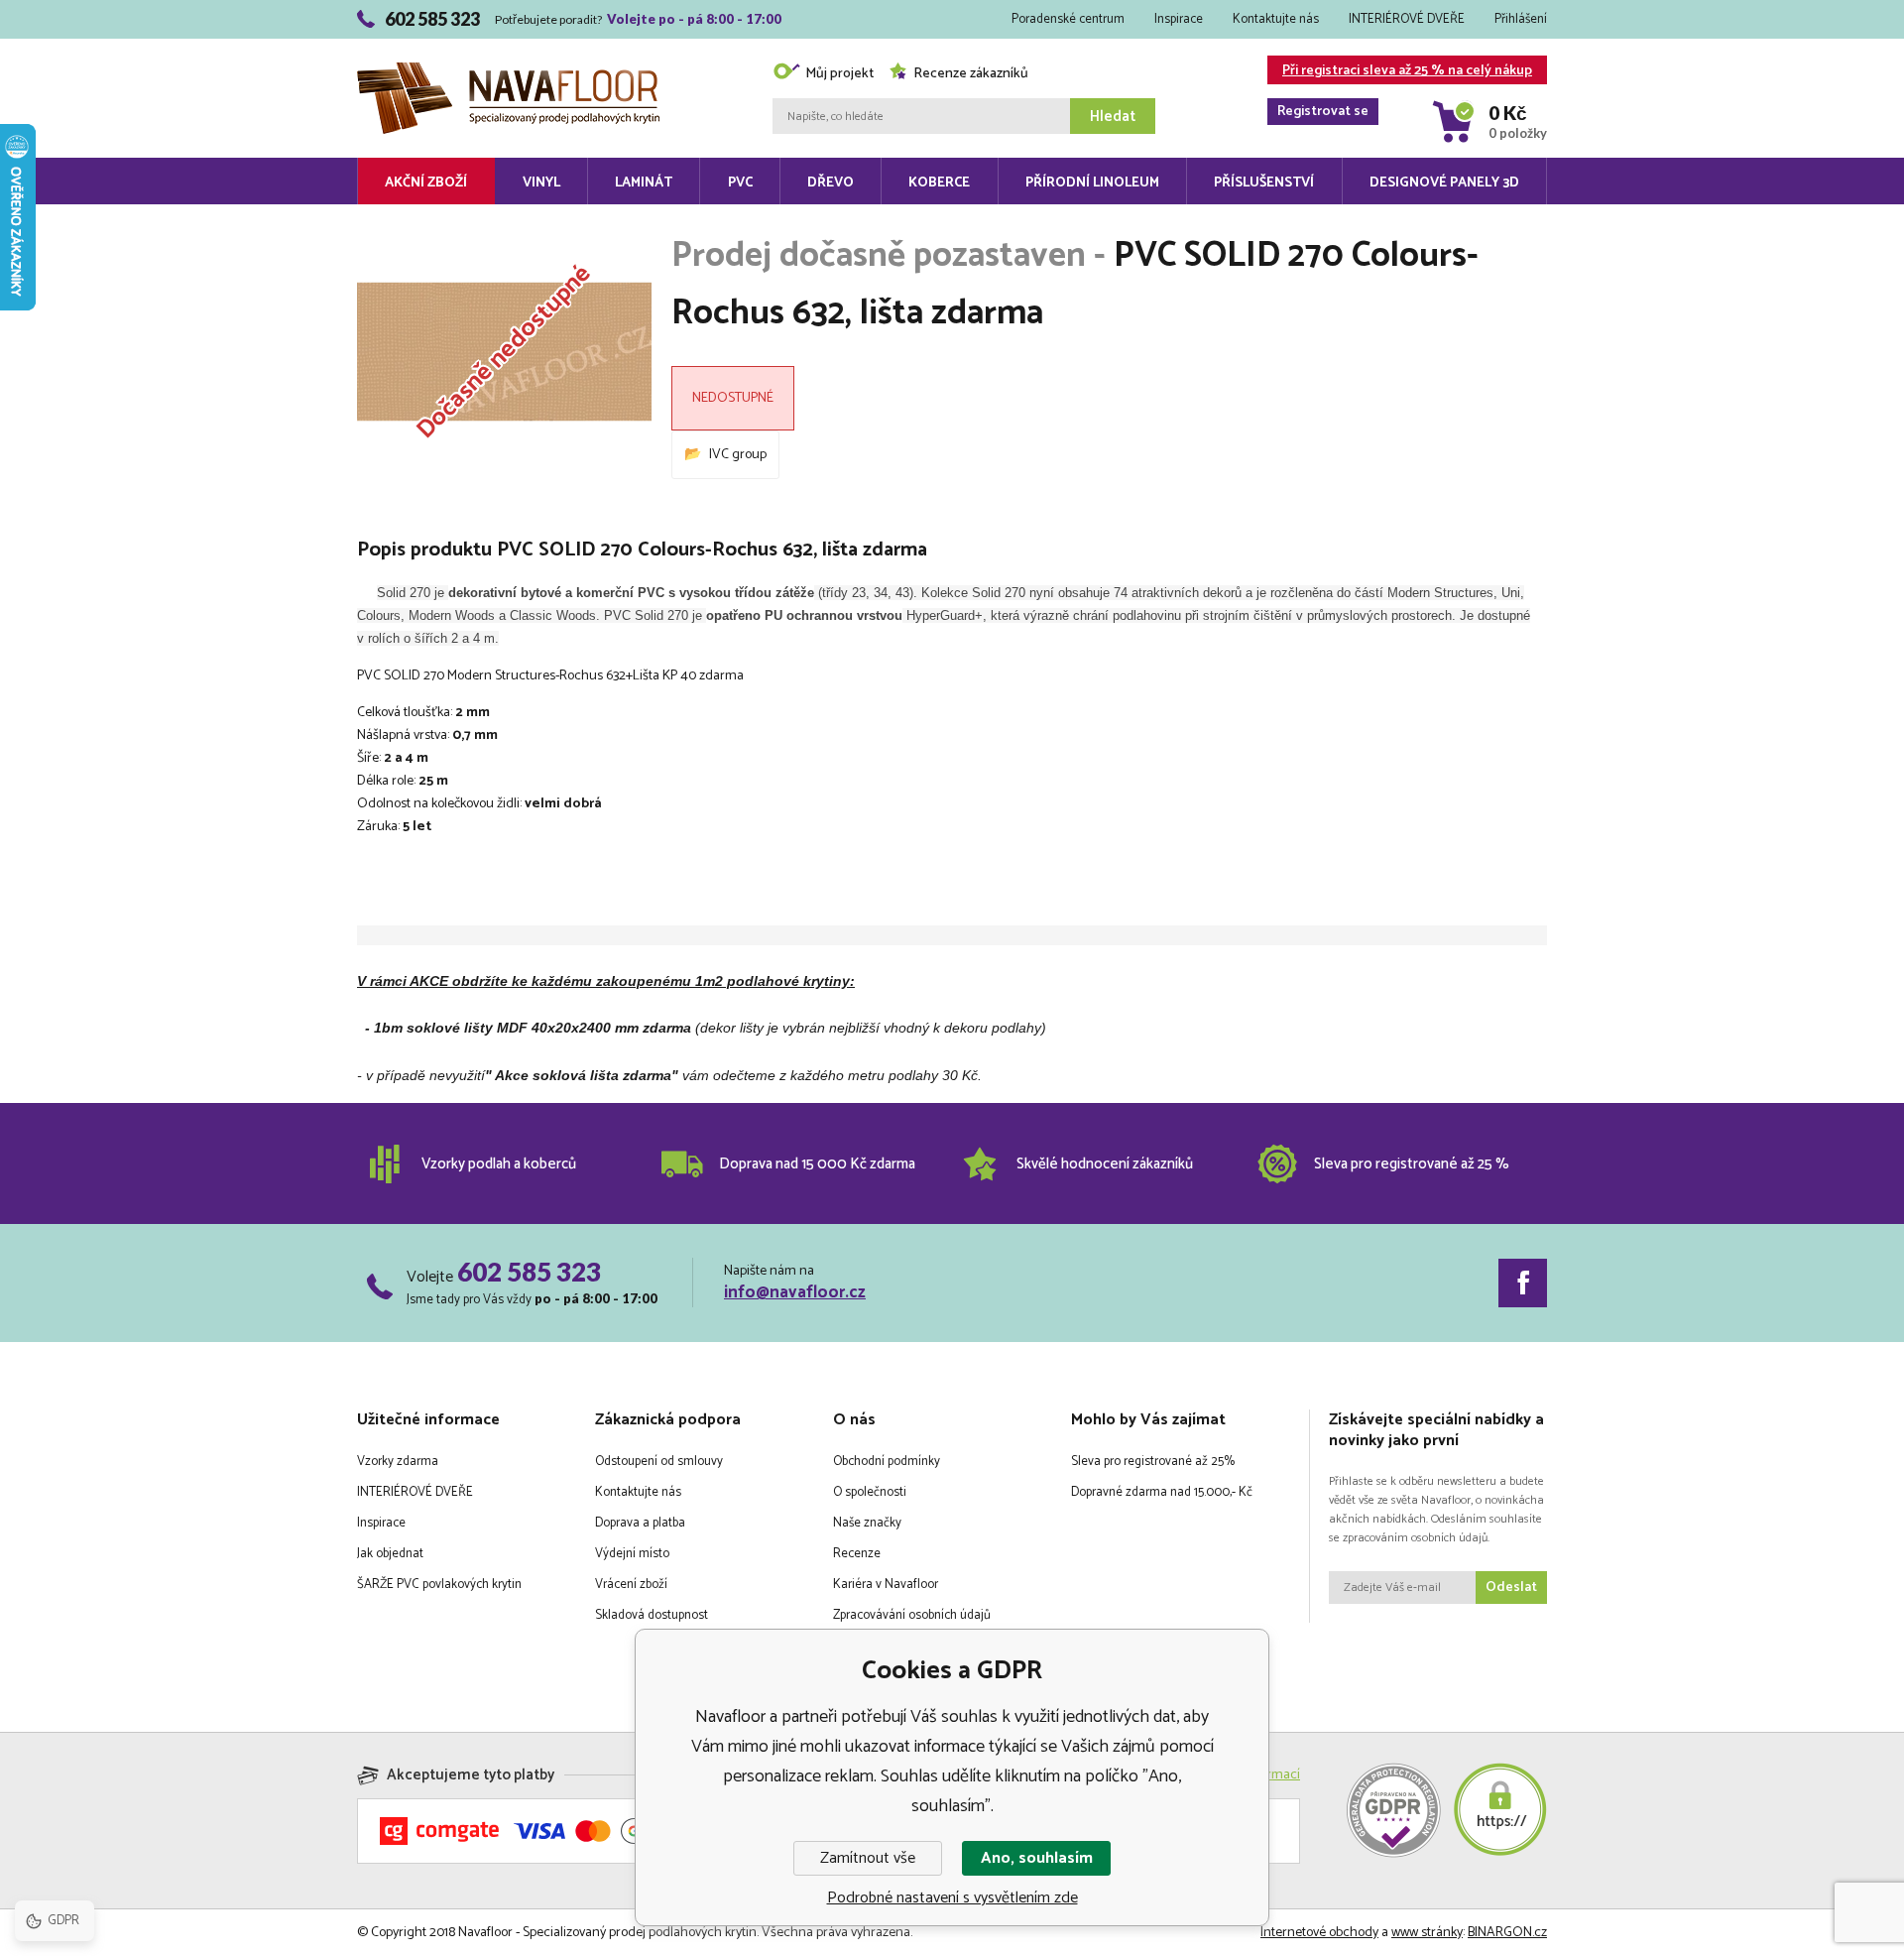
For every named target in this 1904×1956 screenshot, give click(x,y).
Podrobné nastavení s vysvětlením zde (952, 1898)
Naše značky (867, 1523)
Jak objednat (390, 1554)
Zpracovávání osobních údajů (912, 1615)
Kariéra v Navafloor (886, 1585)
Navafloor (508, 42)
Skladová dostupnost (652, 1615)
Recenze (857, 1554)
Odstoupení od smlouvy (659, 1462)
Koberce (939, 183)
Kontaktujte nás (1276, 19)
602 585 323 (529, 1272)
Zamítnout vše (868, 1858)
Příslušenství (1264, 183)
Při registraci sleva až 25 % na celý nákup (1405, 72)
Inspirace (1179, 19)
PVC (740, 183)
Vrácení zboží (631, 1585)
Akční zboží (426, 183)
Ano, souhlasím (1037, 1858)
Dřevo (831, 183)
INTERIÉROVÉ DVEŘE (1407, 19)
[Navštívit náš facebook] (1523, 1283)
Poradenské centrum (1068, 19)
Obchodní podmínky (887, 1462)
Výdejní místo (632, 1554)
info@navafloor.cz (795, 1292)
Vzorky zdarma (398, 1462)
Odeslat (1511, 1588)
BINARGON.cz (1507, 1933)
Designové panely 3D (1444, 183)
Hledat (1113, 117)
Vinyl (541, 183)
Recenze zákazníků (971, 74)
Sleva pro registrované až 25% (1153, 1462)
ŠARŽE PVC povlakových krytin (439, 1585)
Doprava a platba (640, 1523)
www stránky (1427, 1933)
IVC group (738, 455)
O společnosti (870, 1492)
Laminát (644, 183)
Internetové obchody (1319, 1933)
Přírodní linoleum (1092, 183)
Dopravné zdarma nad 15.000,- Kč (1162, 1492)
